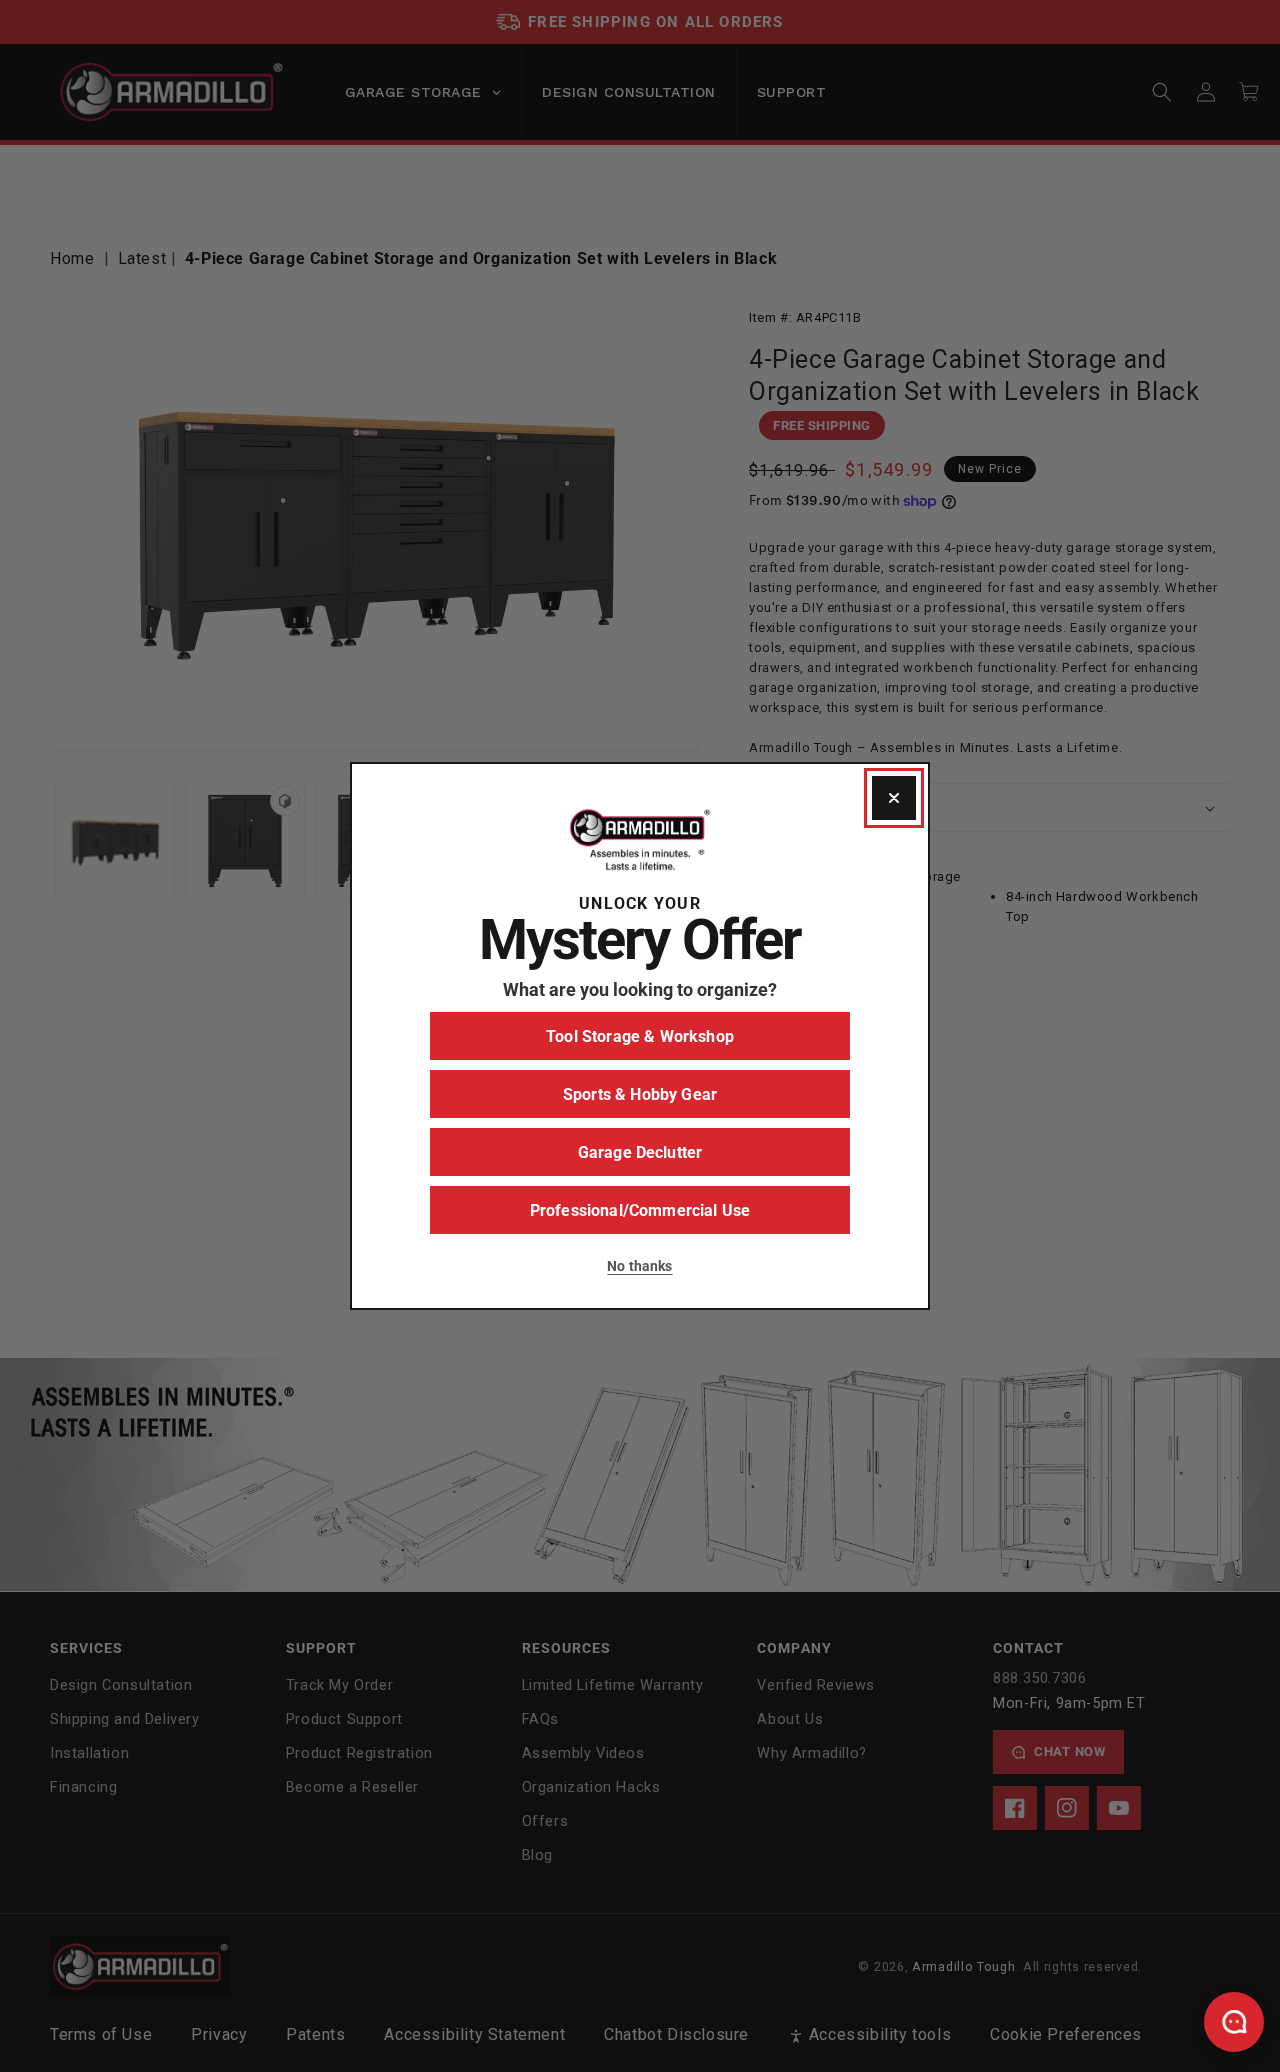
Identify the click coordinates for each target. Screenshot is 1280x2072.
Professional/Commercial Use (640, 1210)
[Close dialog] (894, 798)
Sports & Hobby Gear (640, 1094)
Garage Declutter (640, 1152)
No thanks (639, 1266)
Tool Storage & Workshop (640, 1036)
